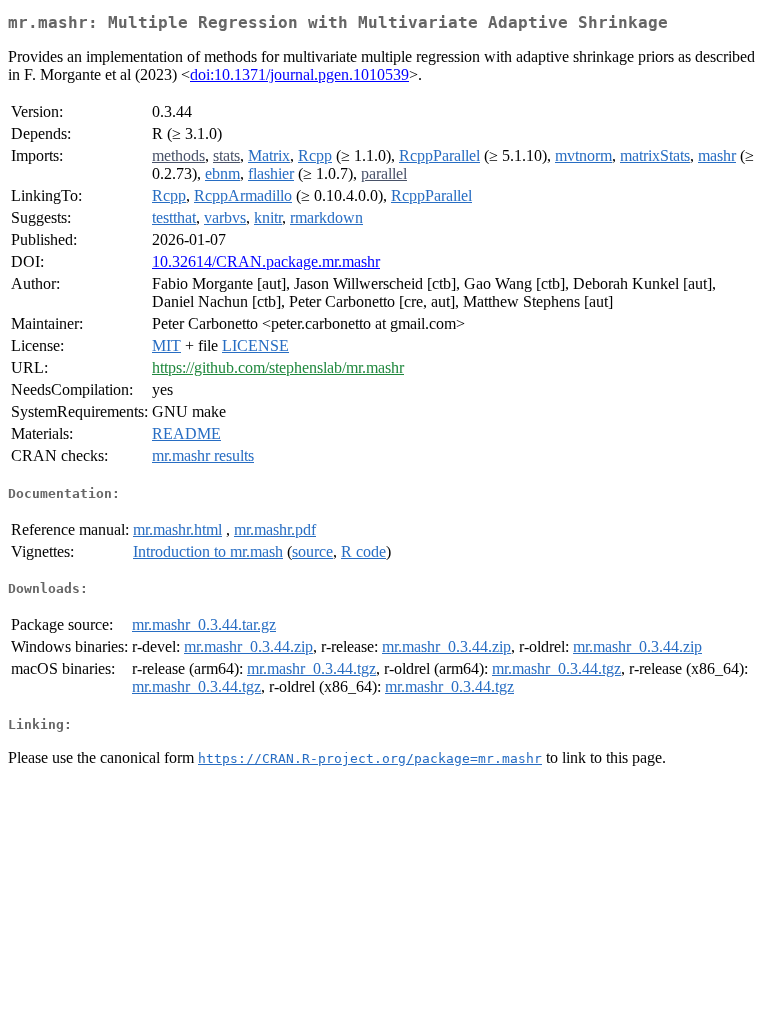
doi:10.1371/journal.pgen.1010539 (299, 74)
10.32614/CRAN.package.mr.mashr (266, 261)
